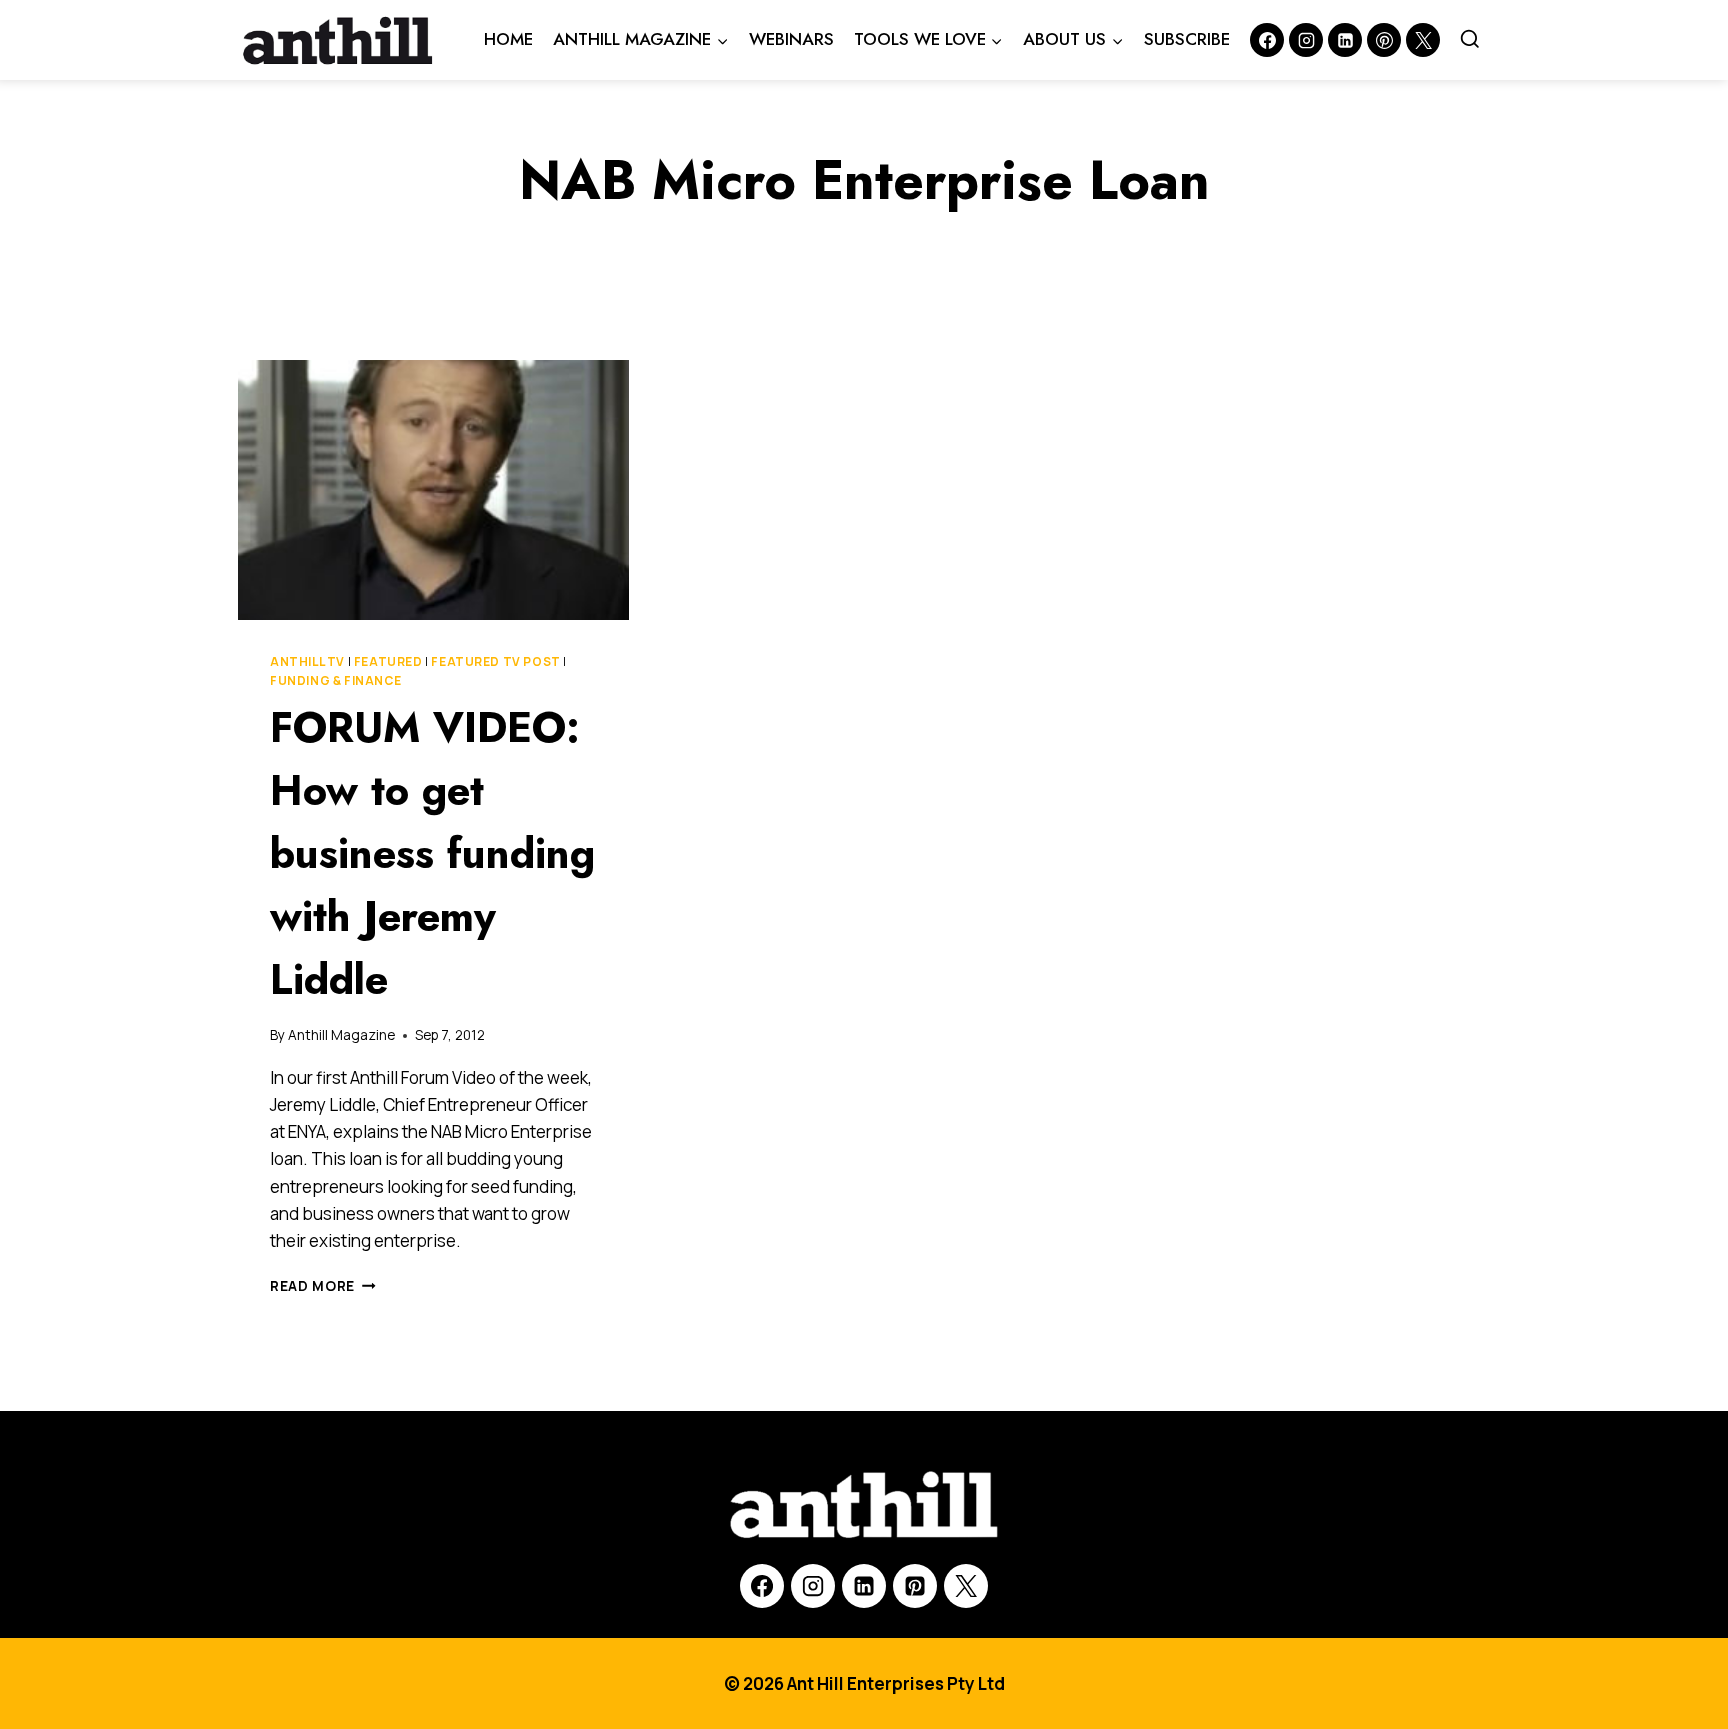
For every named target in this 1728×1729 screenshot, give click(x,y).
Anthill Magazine (341, 1035)
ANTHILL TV (307, 661)
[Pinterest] (1384, 40)
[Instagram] (1306, 40)
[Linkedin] (1345, 40)
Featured (388, 661)
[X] (966, 1586)
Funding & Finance (335, 680)
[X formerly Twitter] (1423, 40)
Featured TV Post (496, 661)
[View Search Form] (1470, 40)
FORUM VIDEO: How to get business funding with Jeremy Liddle (432, 853)
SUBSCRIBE (1187, 39)
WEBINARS (791, 39)
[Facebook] (1267, 40)
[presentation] (433, 490)
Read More (323, 1286)
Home (508, 39)
